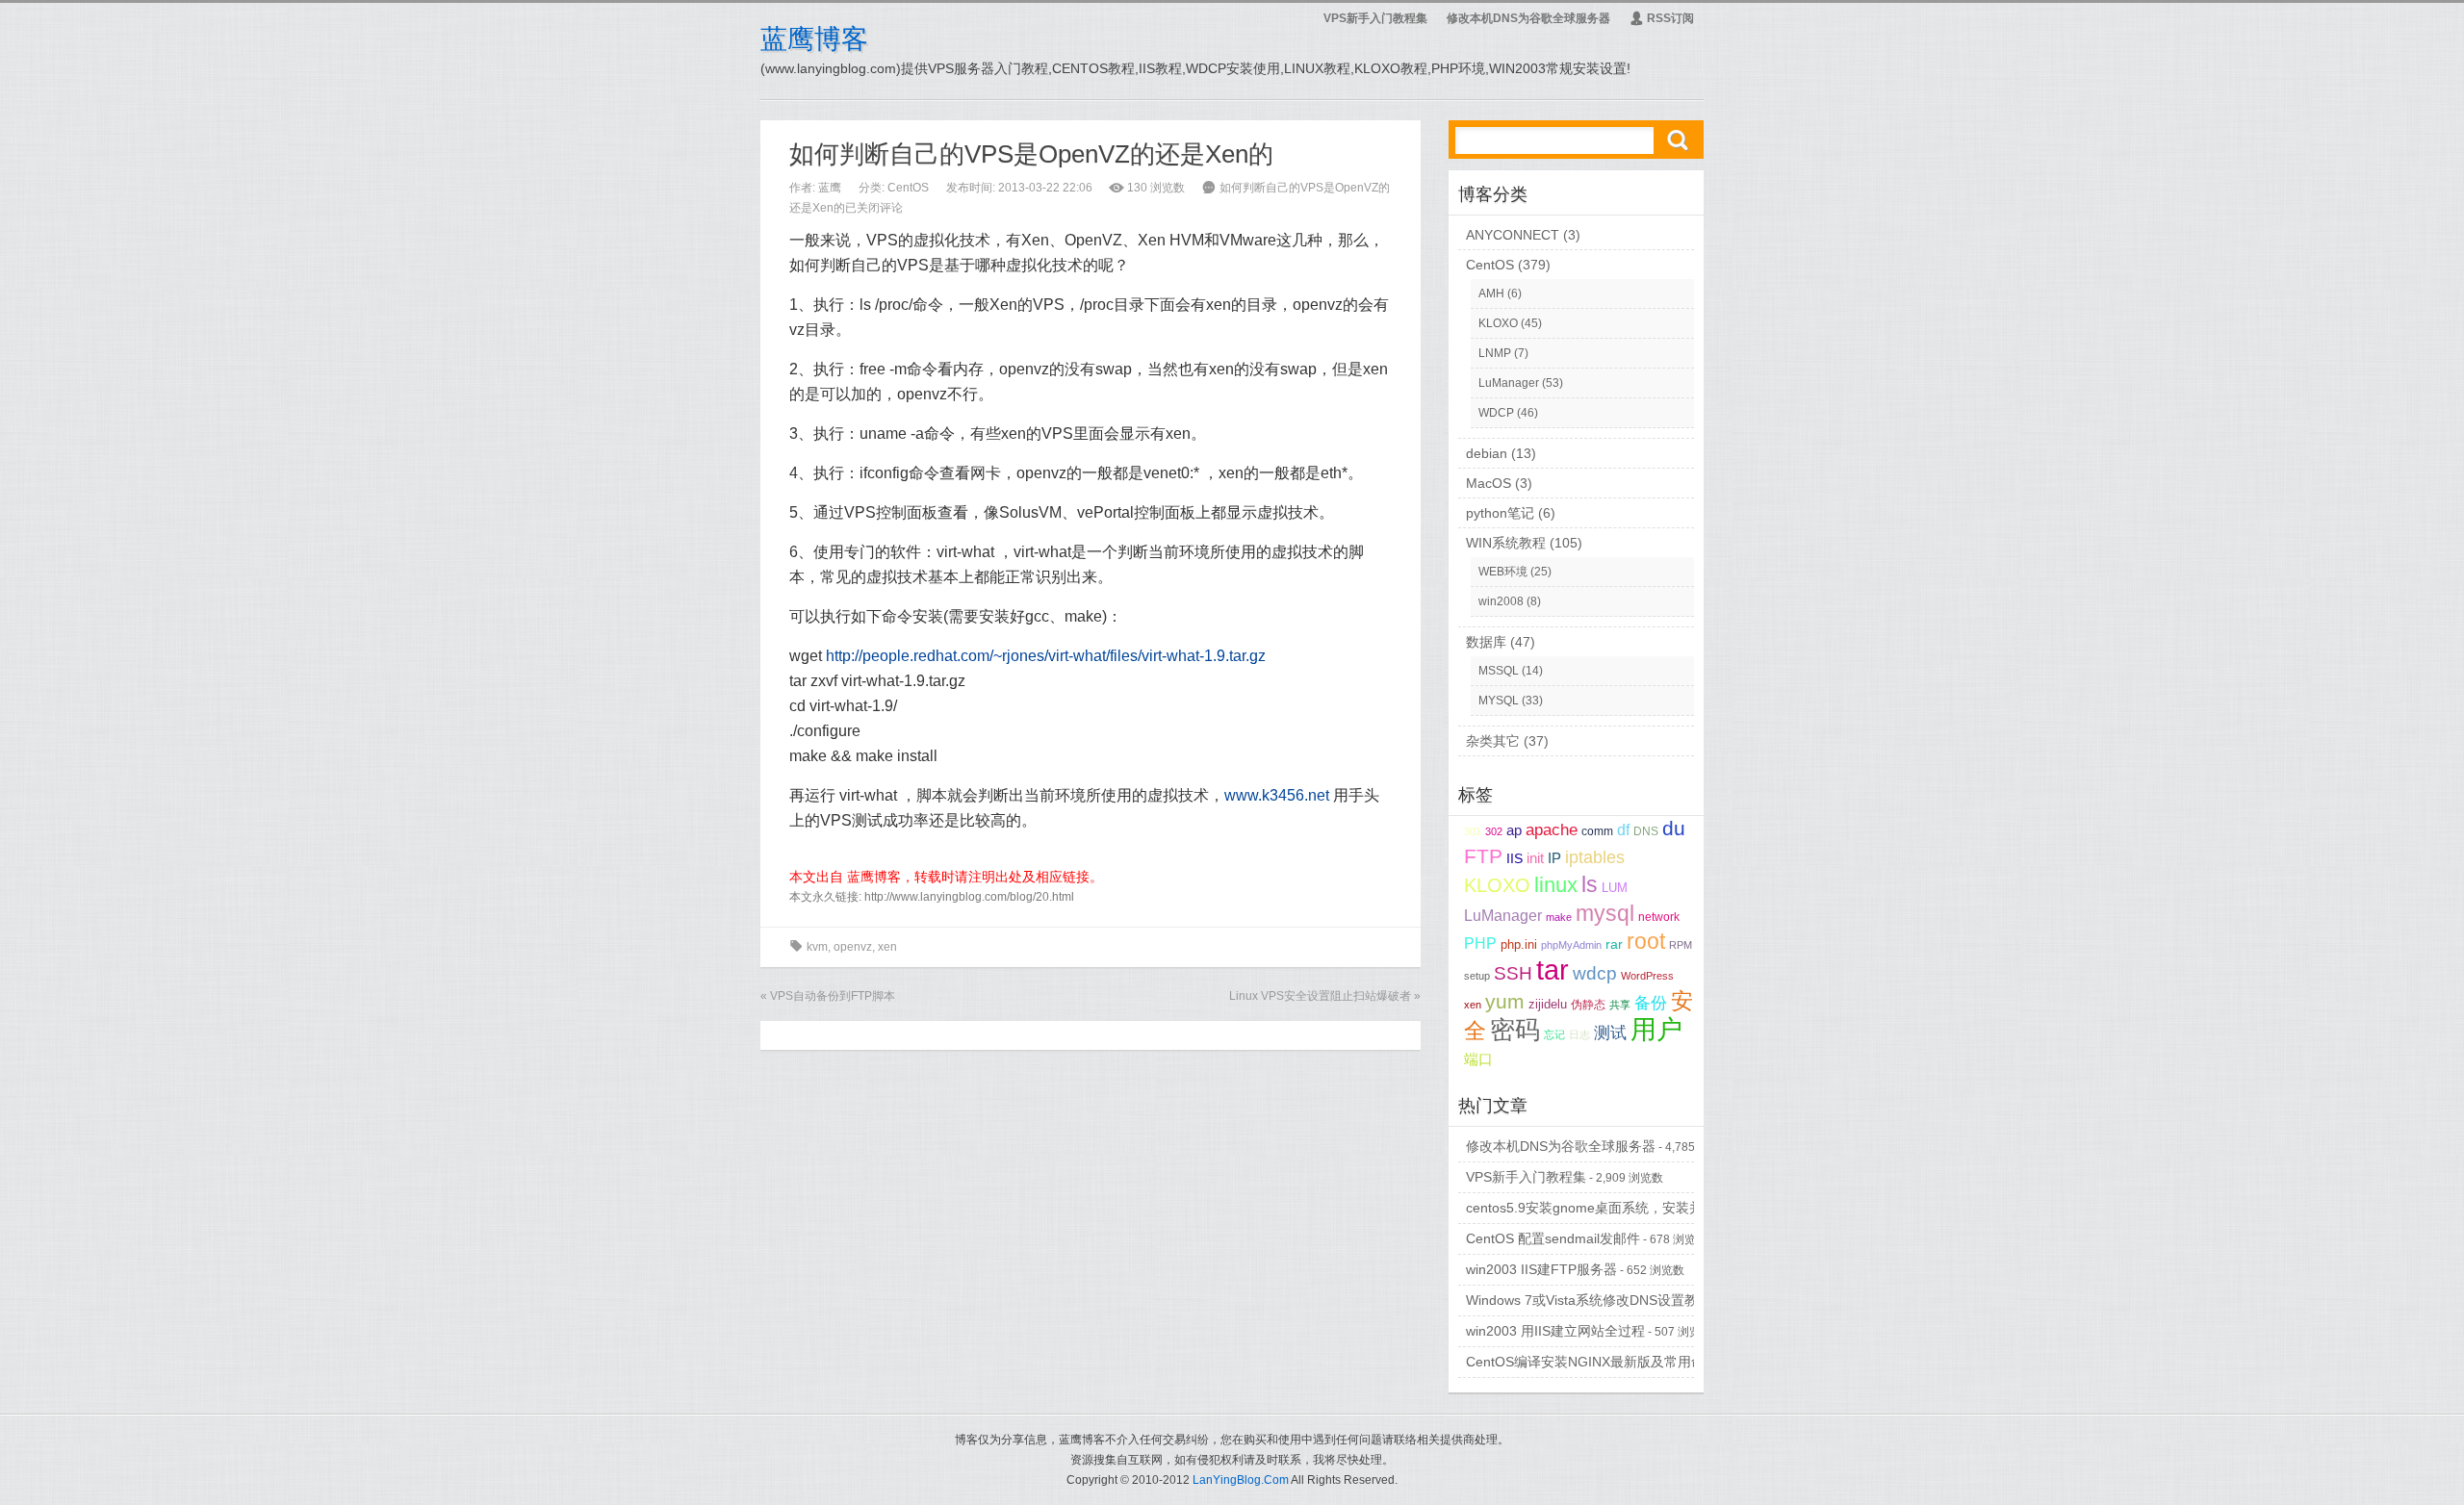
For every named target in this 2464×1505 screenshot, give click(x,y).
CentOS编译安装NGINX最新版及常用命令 (1592, 1362)
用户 (1656, 1030)
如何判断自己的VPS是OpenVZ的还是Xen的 (1031, 154)
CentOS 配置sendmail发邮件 (1553, 1238)
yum (1505, 1001)
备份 (1651, 1003)
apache (1552, 830)
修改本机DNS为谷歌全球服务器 (1528, 18)
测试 (1610, 1033)
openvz (853, 947)
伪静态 (1588, 1005)
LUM (1615, 888)
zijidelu (1548, 1004)
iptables (1595, 857)
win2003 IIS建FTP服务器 (1541, 1269)
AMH (1491, 293)
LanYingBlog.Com (1241, 1480)
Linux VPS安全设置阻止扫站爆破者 (1320, 996)
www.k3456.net (1277, 795)
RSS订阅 (1662, 18)
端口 (1478, 1059)
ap (1514, 830)
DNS (1646, 831)
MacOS (1489, 483)
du (1674, 828)
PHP (1480, 944)
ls (1590, 884)
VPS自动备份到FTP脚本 (833, 996)
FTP (1483, 856)
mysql (1605, 913)
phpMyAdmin (1571, 945)
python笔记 (1500, 513)
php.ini (1519, 944)
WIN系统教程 (1506, 543)
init (1535, 858)
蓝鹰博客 (814, 39)
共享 (1620, 1005)
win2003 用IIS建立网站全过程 (1555, 1331)
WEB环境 (1503, 572)
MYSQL (1499, 701)
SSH (1513, 973)
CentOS (908, 188)
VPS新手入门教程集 (1375, 18)
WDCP (1496, 413)
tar (1553, 969)
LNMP (1495, 353)
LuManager (1509, 383)
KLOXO (1498, 323)
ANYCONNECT (1513, 235)
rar (1614, 944)
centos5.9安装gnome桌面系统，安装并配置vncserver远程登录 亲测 (1670, 1208)
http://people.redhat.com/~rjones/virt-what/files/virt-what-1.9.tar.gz (1046, 656)
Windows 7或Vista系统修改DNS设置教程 (1589, 1300)
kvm (817, 947)
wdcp (1595, 973)
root (1646, 942)
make (1559, 917)
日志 (1579, 1034)
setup (1477, 976)
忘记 (1554, 1034)
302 (1494, 831)
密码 (1515, 1030)
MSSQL (1499, 671)
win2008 (1501, 601)
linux (1556, 885)
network (1659, 917)
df (1623, 830)
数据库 (1486, 642)
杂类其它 (1493, 741)
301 (1473, 831)
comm (1597, 831)
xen (887, 947)
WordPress (1647, 976)
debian (1487, 453)
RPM (1681, 945)
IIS (1514, 859)
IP (1554, 858)
